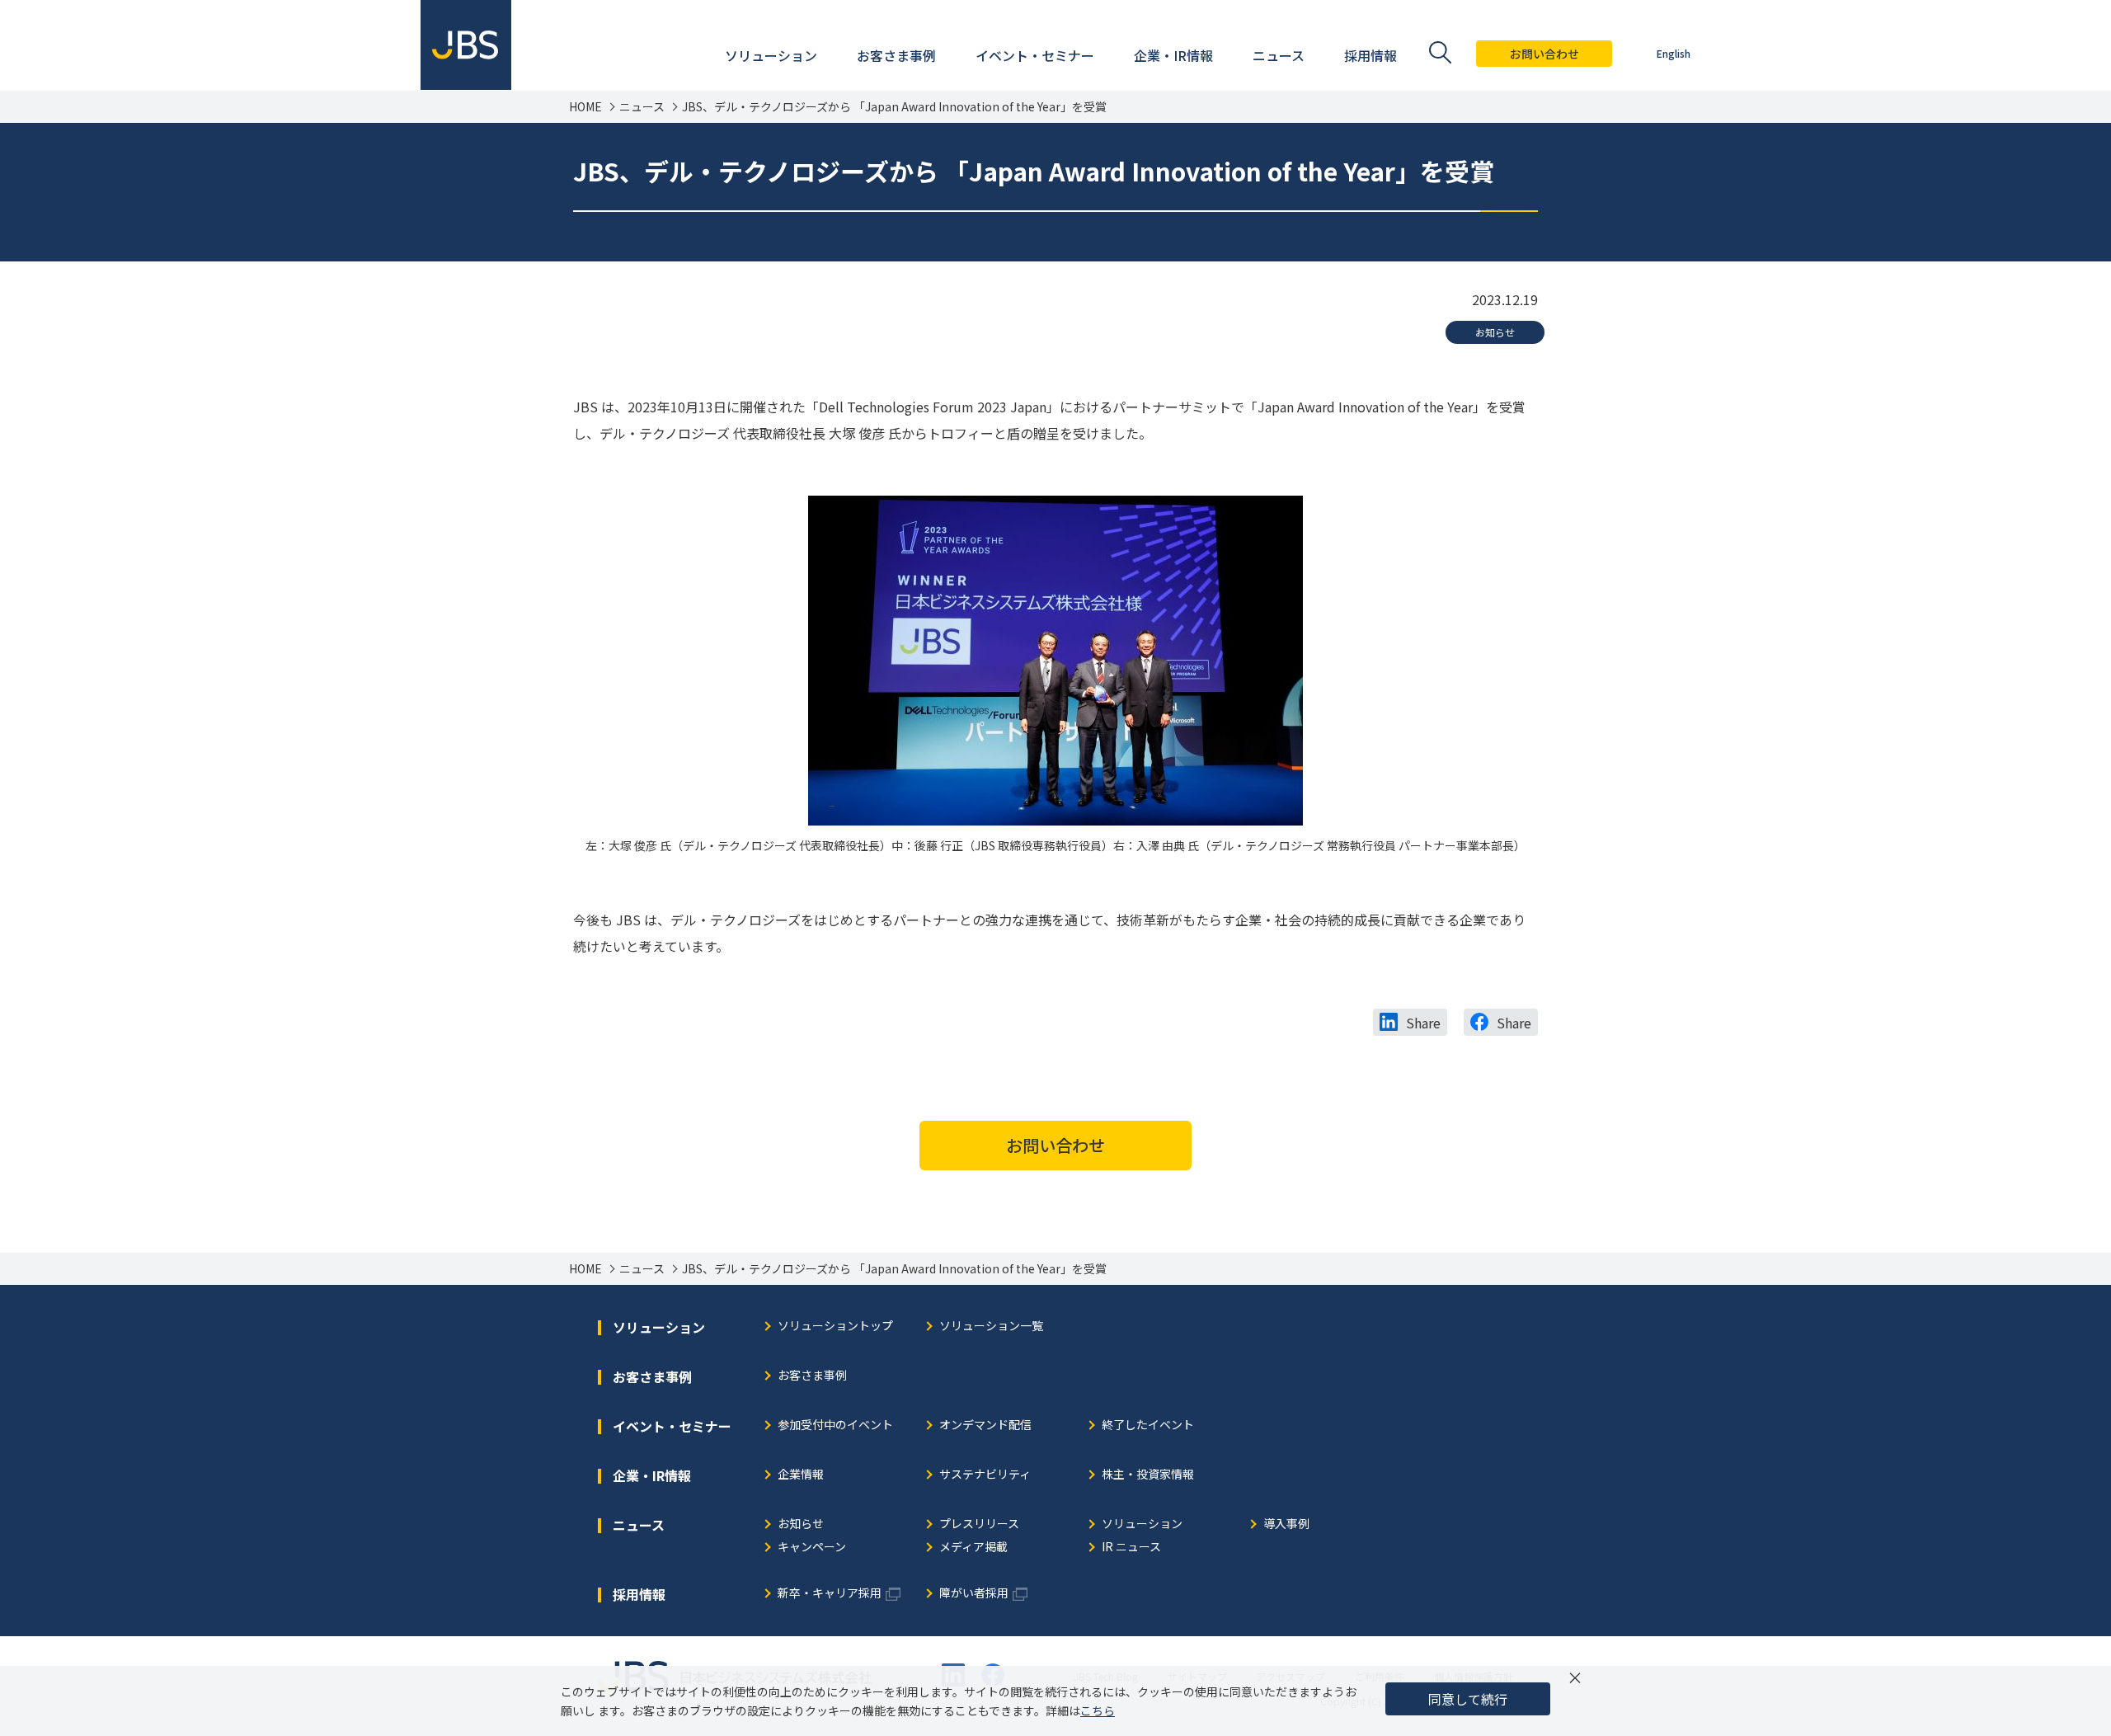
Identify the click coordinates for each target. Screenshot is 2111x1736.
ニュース (642, 107)
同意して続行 (1468, 1699)
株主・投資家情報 (1148, 1475)
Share (1423, 1023)
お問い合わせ (1544, 54)
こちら (1098, 1710)
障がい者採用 (974, 1594)
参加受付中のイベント (835, 1425)
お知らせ (1495, 332)
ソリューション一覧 (991, 1327)
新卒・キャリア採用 (830, 1594)
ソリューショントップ (835, 1327)
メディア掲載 (973, 1548)
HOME (585, 107)
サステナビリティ (985, 1475)
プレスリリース (979, 1524)
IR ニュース (1131, 1548)
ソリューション (1142, 1524)
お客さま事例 (812, 1376)
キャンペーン (812, 1548)
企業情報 (801, 1475)
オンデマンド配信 (985, 1425)
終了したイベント (1148, 1425)
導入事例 (1286, 1524)
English (1674, 53)
